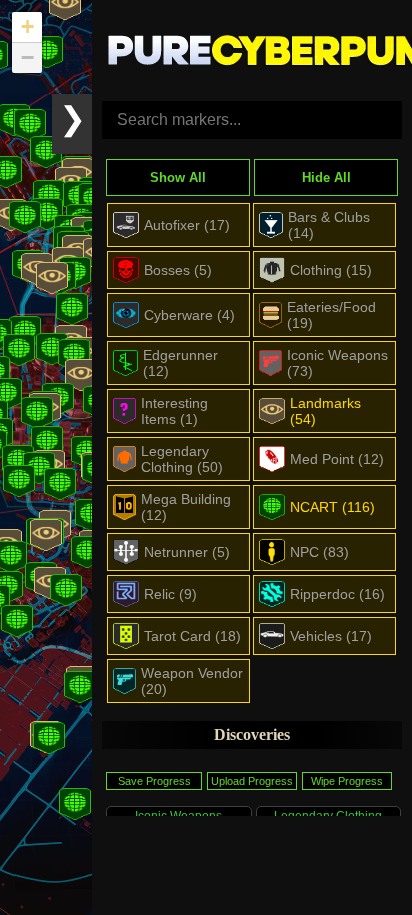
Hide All (326, 177)
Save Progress (154, 781)
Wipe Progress (347, 781)
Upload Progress (252, 781)
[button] (81, 375)
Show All (178, 177)
